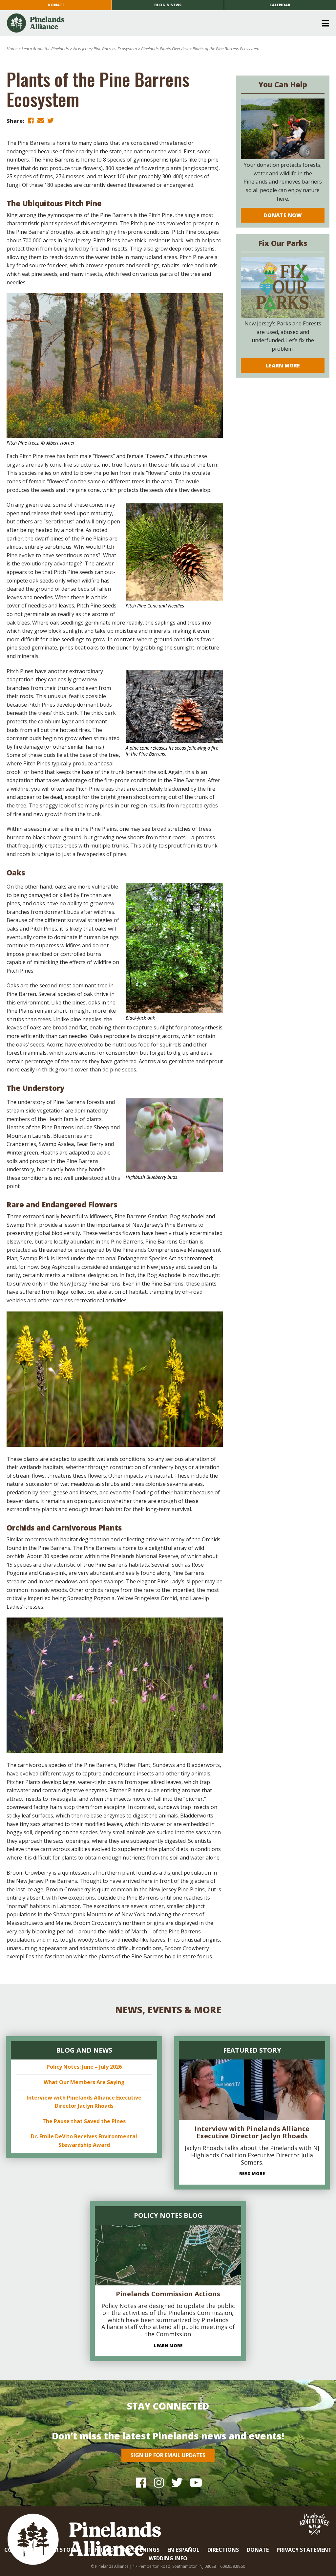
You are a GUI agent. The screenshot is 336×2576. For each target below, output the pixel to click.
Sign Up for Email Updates (168, 2455)
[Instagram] (159, 2483)
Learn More (283, 365)
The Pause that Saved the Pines (84, 2121)
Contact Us (22, 2550)
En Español (183, 2550)
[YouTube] (195, 2483)
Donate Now (283, 215)
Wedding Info (168, 2558)
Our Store (62, 2550)
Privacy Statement (304, 2550)
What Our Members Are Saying (84, 2082)
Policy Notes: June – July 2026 (84, 2067)
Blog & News (168, 5)
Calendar (280, 5)
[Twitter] (177, 2483)
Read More (252, 2173)
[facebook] (31, 120)
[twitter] (51, 120)
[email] (41, 120)
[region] (115, 1379)
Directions (223, 2550)
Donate (56, 5)
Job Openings (141, 2550)
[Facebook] (141, 2483)
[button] (166, 23)
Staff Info (99, 2550)
